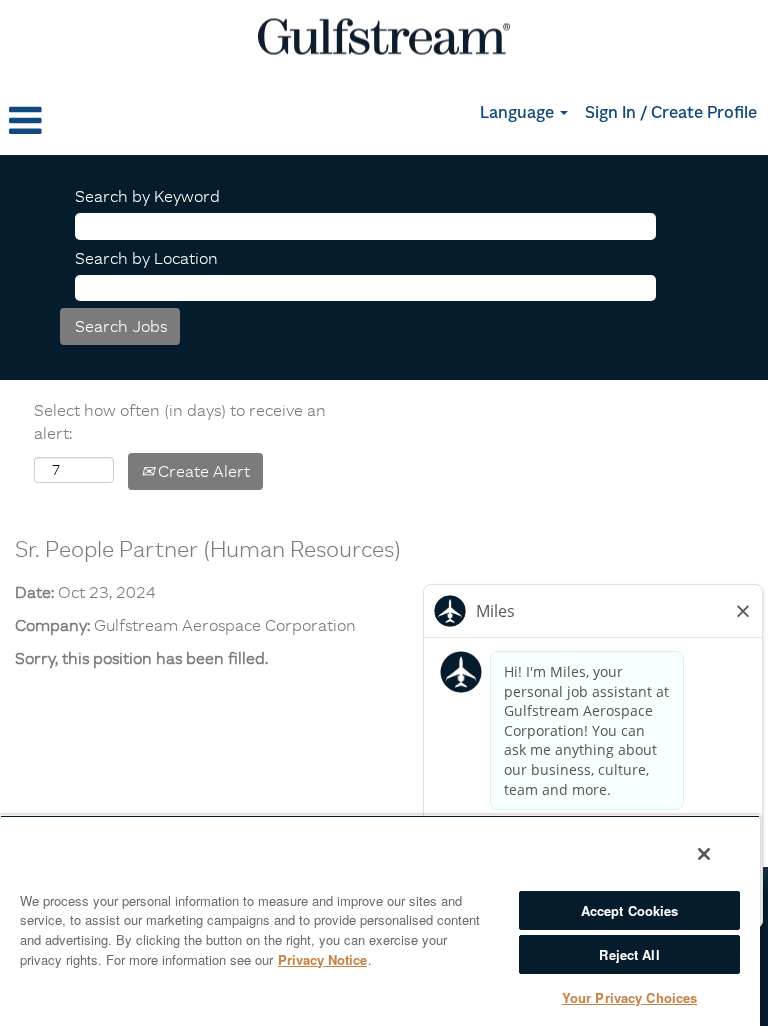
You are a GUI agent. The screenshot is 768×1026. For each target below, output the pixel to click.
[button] (128, 121)
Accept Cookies (630, 910)
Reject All (629, 954)
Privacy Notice (322, 959)
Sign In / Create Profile (671, 114)
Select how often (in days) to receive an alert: (180, 421)
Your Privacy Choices (630, 997)
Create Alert (202, 471)
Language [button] (519, 114)
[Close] (704, 854)
